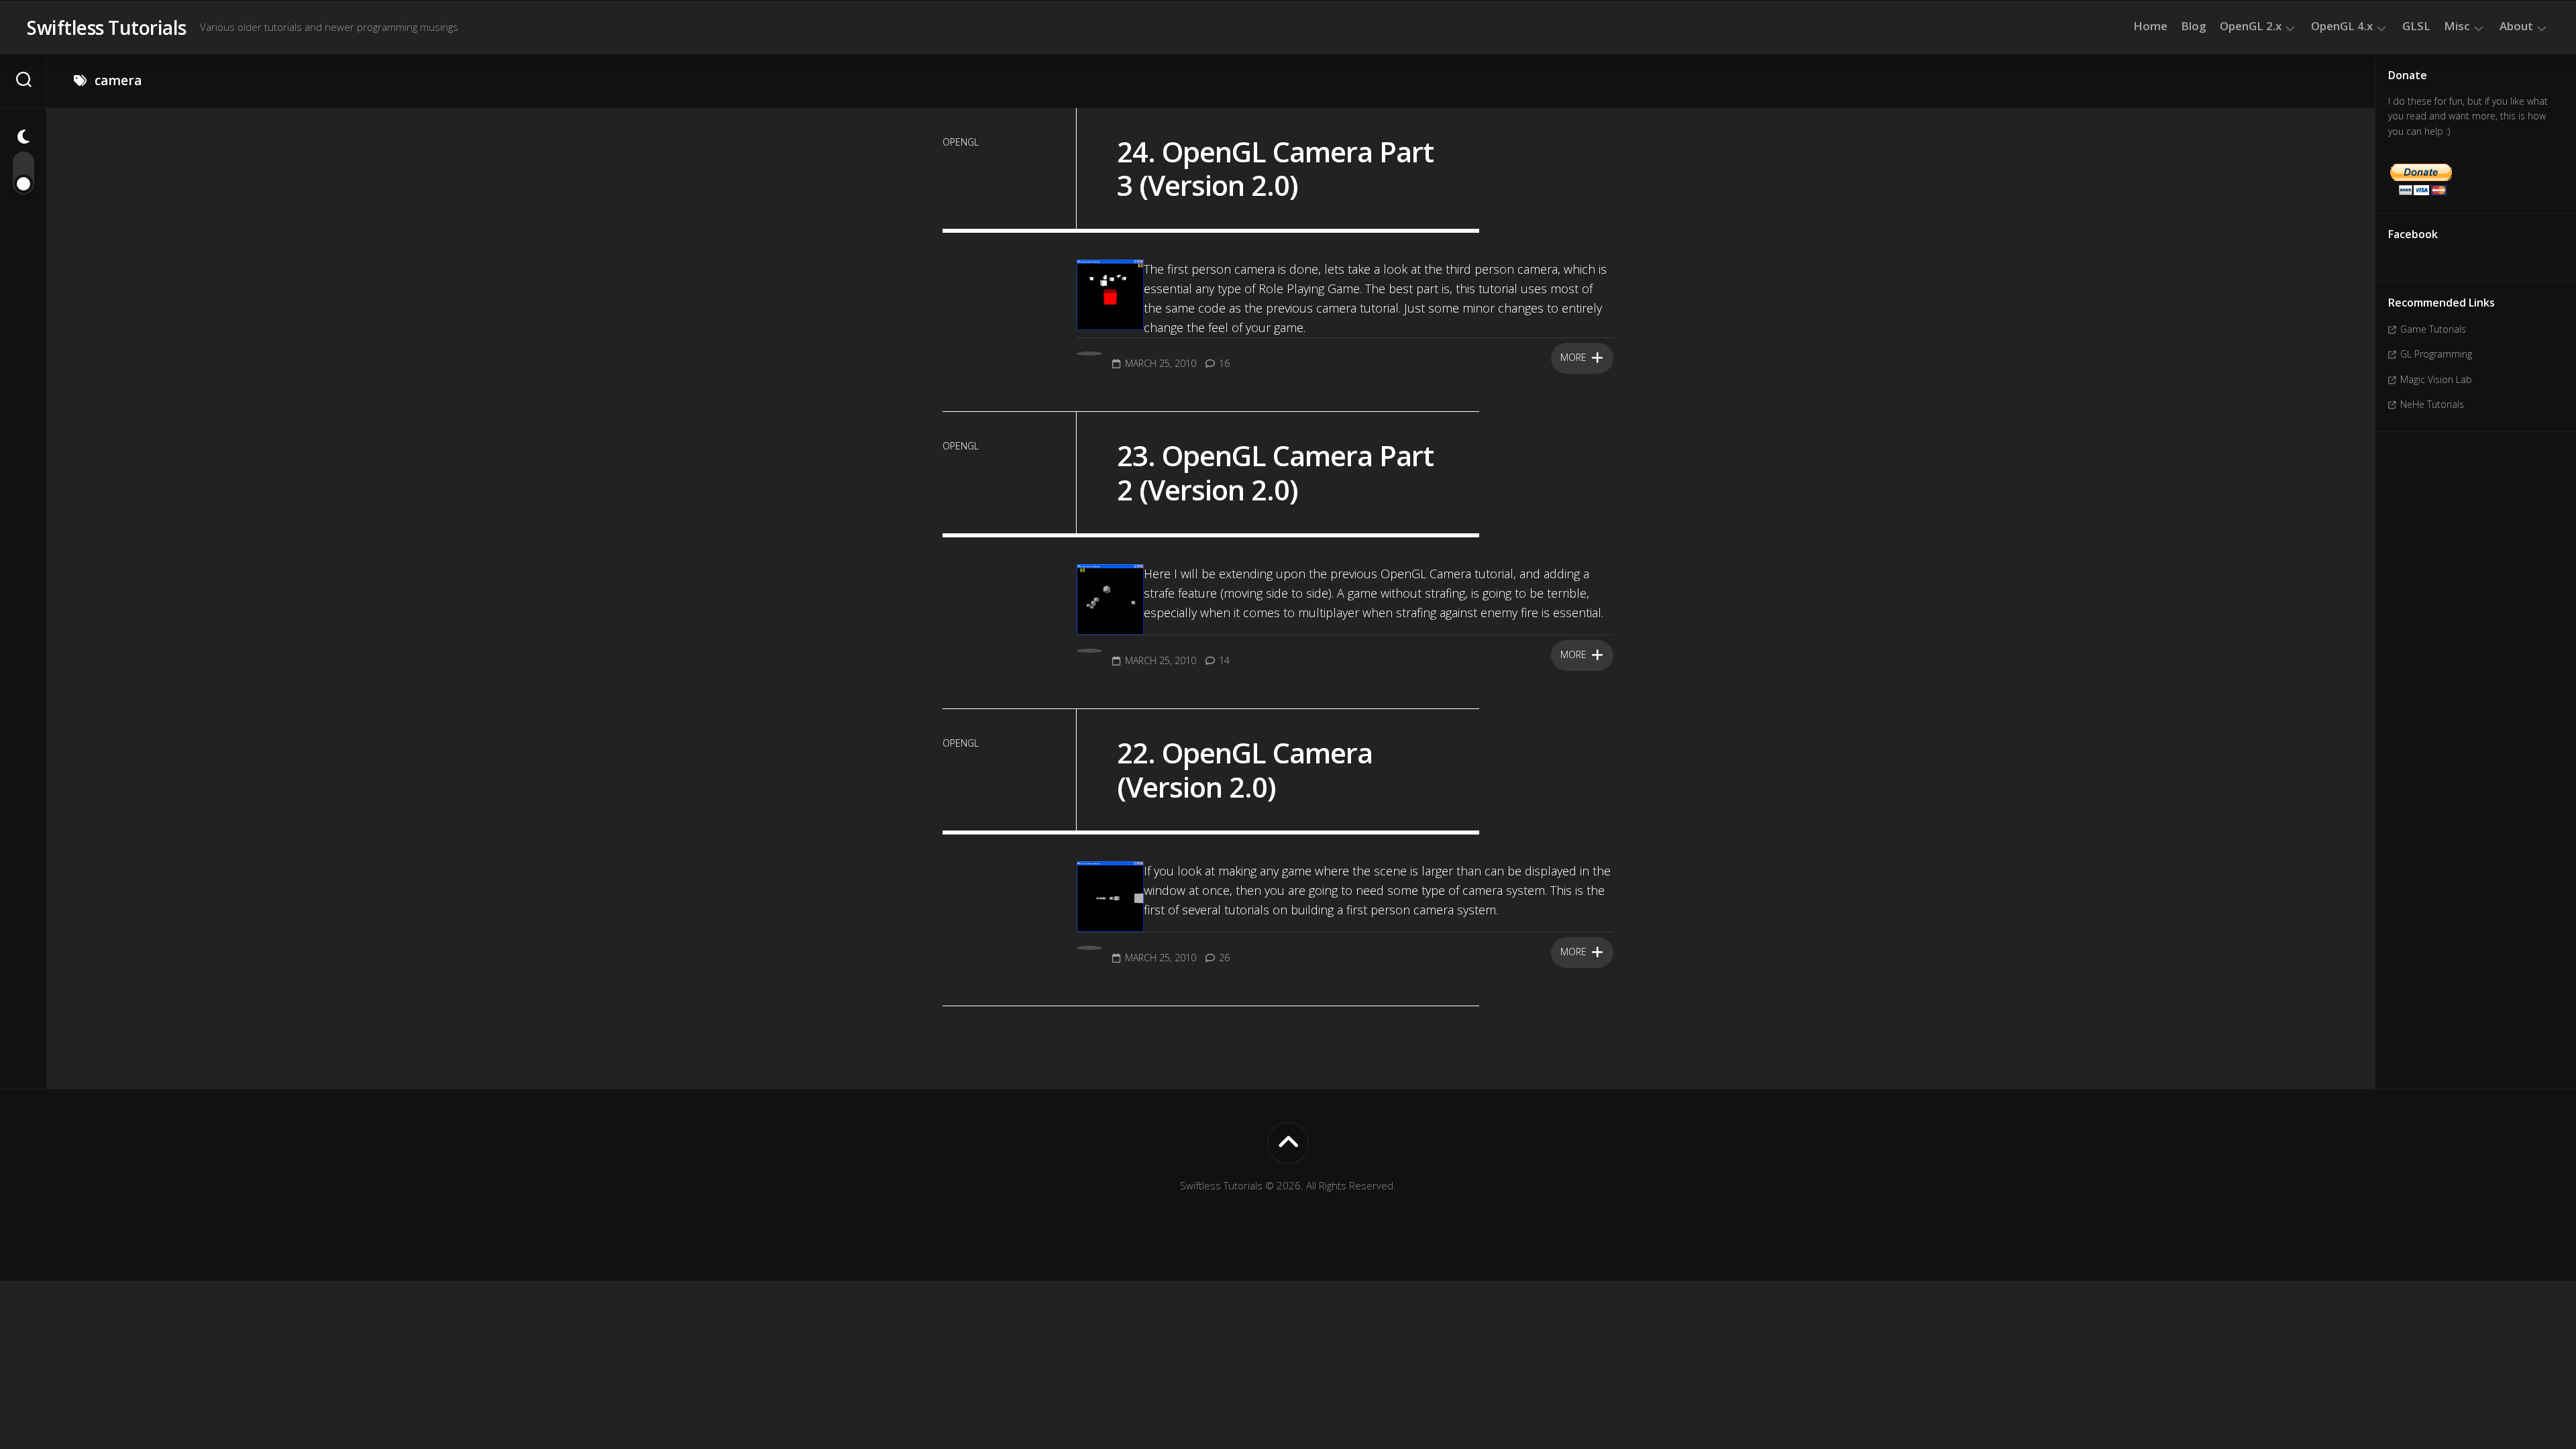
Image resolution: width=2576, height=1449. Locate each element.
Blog (2194, 26)
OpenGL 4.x (2342, 26)
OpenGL (961, 142)
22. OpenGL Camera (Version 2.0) (1245, 769)
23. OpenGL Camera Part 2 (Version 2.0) (1275, 472)
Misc (2457, 26)
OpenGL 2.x (2251, 26)
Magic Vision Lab (2436, 379)
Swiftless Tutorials (107, 28)
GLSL (2416, 26)
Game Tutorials (2433, 329)
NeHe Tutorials (2432, 404)
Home (2150, 26)
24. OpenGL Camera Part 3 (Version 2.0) (1275, 168)
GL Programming (2436, 354)
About (2516, 26)
